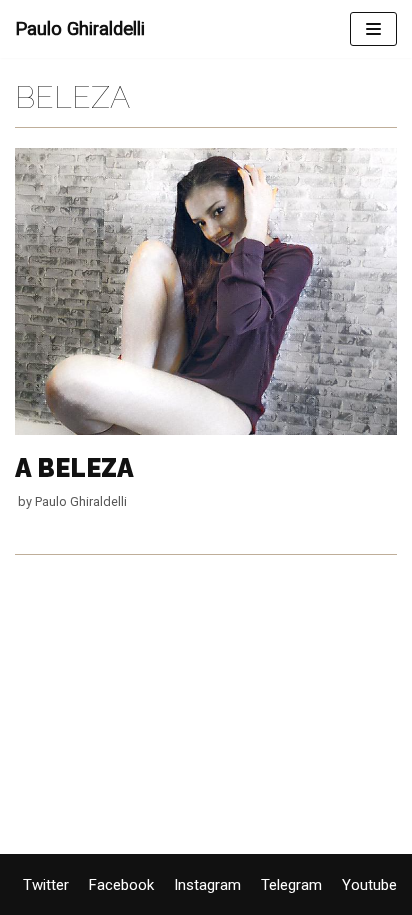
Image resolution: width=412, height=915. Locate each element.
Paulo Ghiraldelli (81, 501)
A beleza (74, 468)
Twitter (46, 885)
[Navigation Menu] (373, 29)
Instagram (207, 885)
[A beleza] (206, 430)
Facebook (121, 885)
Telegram (291, 885)
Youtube (369, 885)
